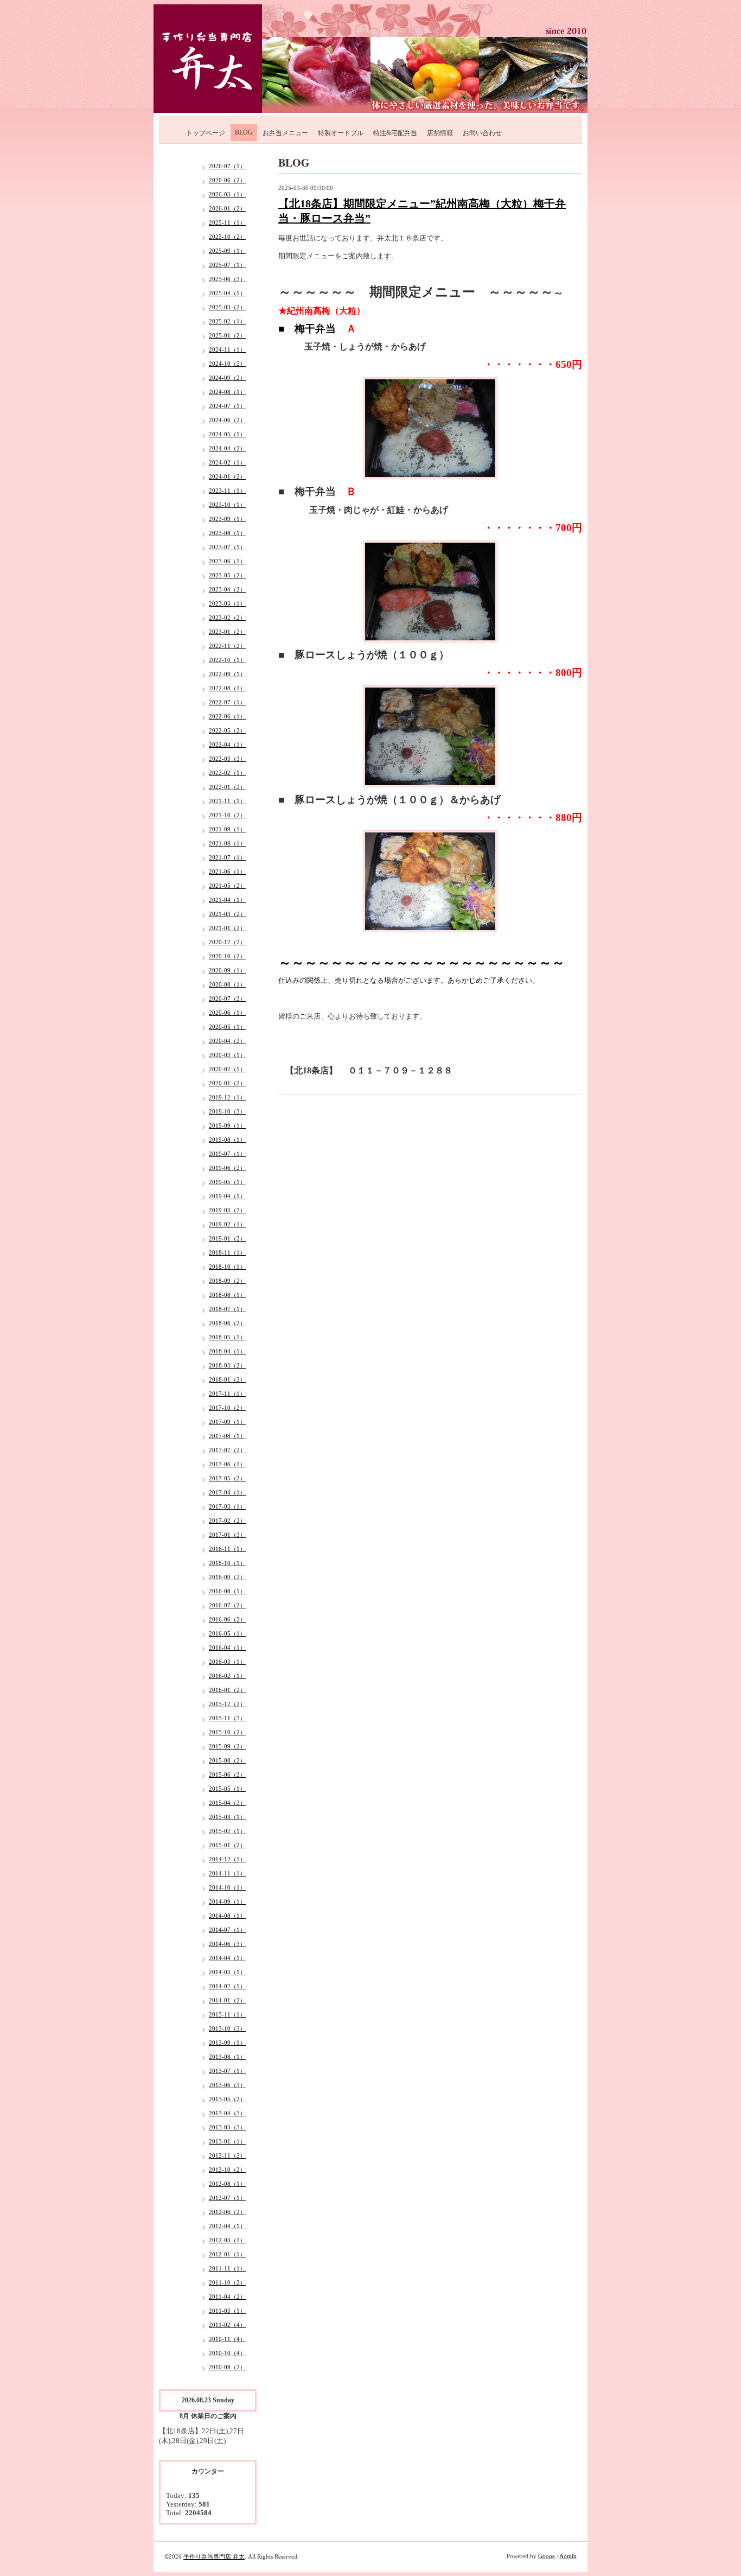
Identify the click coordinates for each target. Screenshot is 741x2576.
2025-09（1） (227, 251)
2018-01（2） (227, 1379)
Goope (547, 2556)
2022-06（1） (227, 716)
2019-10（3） (227, 1111)
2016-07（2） (227, 1605)
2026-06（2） (227, 180)
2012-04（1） (227, 2226)
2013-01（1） (227, 2141)
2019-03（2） (227, 1210)
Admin (568, 2556)
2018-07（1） (227, 1309)
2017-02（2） (227, 1521)
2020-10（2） (227, 956)
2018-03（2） (227, 1365)
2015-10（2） (227, 1732)
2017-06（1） (227, 1464)
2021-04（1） (227, 900)
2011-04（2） (227, 2297)
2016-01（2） (227, 1690)
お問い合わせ (482, 133)
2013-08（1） (227, 2057)
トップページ (206, 133)
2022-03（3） (227, 759)
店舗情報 (440, 133)
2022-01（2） (227, 787)
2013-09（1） (227, 2043)
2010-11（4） (227, 2339)
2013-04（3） (227, 2113)
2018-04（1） (227, 1351)
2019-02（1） (227, 1224)
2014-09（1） (227, 1901)
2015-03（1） (227, 1817)
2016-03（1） (227, 1662)
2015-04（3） (227, 1803)
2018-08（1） (227, 1295)
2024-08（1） (227, 392)
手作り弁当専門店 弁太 (214, 2556)
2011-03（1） (227, 2311)
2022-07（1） (227, 702)
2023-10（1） (227, 505)
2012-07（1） (227, 2198)
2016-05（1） (227, 1633)
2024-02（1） (227, 462)
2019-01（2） (227, 1238)
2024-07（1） (227, 406)
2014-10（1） (227, 1887)
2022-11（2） (227, 646)
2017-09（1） (227, 1422)
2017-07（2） (227, 1450)
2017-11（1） (227, 1394)
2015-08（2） (227, 1760)
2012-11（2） (227, 2155)
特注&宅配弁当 (395, 133)
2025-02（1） (227, 321)
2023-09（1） (227, 519)
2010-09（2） (227, 2367)
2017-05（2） (227, 1478)
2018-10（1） (227, 1267)
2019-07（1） (227, 1154)
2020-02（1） (227, 1069)
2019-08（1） (227, 1140)
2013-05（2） (227, 2099)
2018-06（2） (227, 1323)
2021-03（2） (227, 914)
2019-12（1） (227, 1097)
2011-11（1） (227, 2268)
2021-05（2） (227, 886)
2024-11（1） (227, 349)
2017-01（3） (227, 1535)
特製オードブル (341, 133)
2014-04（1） (227, 1958)
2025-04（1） (227, 293)
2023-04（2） (227, 589)
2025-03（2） (227, 307)
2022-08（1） (227, 688)
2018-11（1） (227, 1252)
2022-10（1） (227, 660)
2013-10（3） (227, 2028)
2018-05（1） (227, 1337)
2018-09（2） (227, 1281)
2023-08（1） (227, 533)
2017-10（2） (227, 1408)
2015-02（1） (227, 1831)
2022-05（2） (227, 730)
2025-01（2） (227, 335)
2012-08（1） (227, 2184)
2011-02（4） (227, 2325)
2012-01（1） (227, 2254)
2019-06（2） (227, 1168)
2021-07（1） (227, 857)
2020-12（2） (227, 942)
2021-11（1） (227, 801)
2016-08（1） (227, 1591)
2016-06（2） (227, 1619)
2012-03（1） (227, 2240)
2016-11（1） (227, 1549)
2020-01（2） (227, 1083)
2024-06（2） (227, 420)
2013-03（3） (227, 2127)
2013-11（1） (227, 2014)
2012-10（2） (227, 2170)
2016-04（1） (227, 1648)
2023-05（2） (227, 575)
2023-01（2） (227, 632)
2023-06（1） (227, 561)
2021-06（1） (227, 872)
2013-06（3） (227, 2085)
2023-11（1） (227, 491)
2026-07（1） (227, 166)
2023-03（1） (227, 603)
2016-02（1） (227, 1676)
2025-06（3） (227, 279)
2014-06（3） (227, 1944)
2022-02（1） (227, 773)
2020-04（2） (227, 1041)
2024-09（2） (227, 378)
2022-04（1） (227, 745)
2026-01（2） (227, 208)
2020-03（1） (227, 1055)
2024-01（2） (227, 476)
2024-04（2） (227, 448)
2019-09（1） (227, 1125)
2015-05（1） (227, 1789)
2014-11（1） (227, 1873)
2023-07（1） (227, 547)
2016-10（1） (227, 1563)
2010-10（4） (227, 2353)
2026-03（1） (227, 194)
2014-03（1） (227, 1972)
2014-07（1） (227, 1930)
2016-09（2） (227, 1577)
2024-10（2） (227, 364)
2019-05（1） (227, 1182)
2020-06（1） (227, 1013)
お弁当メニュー (285, 133)
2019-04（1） (227, 1196)
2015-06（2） (227, 1774)
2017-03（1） (227, 1506)
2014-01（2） (227, 2000)
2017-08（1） (227, 1436)
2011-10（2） (227, 2282)
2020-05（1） (227, 1027)
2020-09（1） (227, 970)
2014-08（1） (227, 1916)
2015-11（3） (227, 1718)
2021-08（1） (227, 843)
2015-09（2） (227, 1746)
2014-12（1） (227, 1859)
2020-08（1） (227, 984)
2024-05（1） (227, 434)
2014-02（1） (227, 1986)
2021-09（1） (227, 829)
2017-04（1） (227, 1492)
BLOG (244, 132)
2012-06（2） (227, 2212)
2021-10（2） (227, 815)
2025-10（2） (227, 237)
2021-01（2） (227, 928)
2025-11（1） (227, 222)
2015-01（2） (227, 1845)
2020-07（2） (227, 998)
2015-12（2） (227, 1704)
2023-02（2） (227, 618)
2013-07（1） (227, 2071)
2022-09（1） (227, 674)
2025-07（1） (227, 265)
